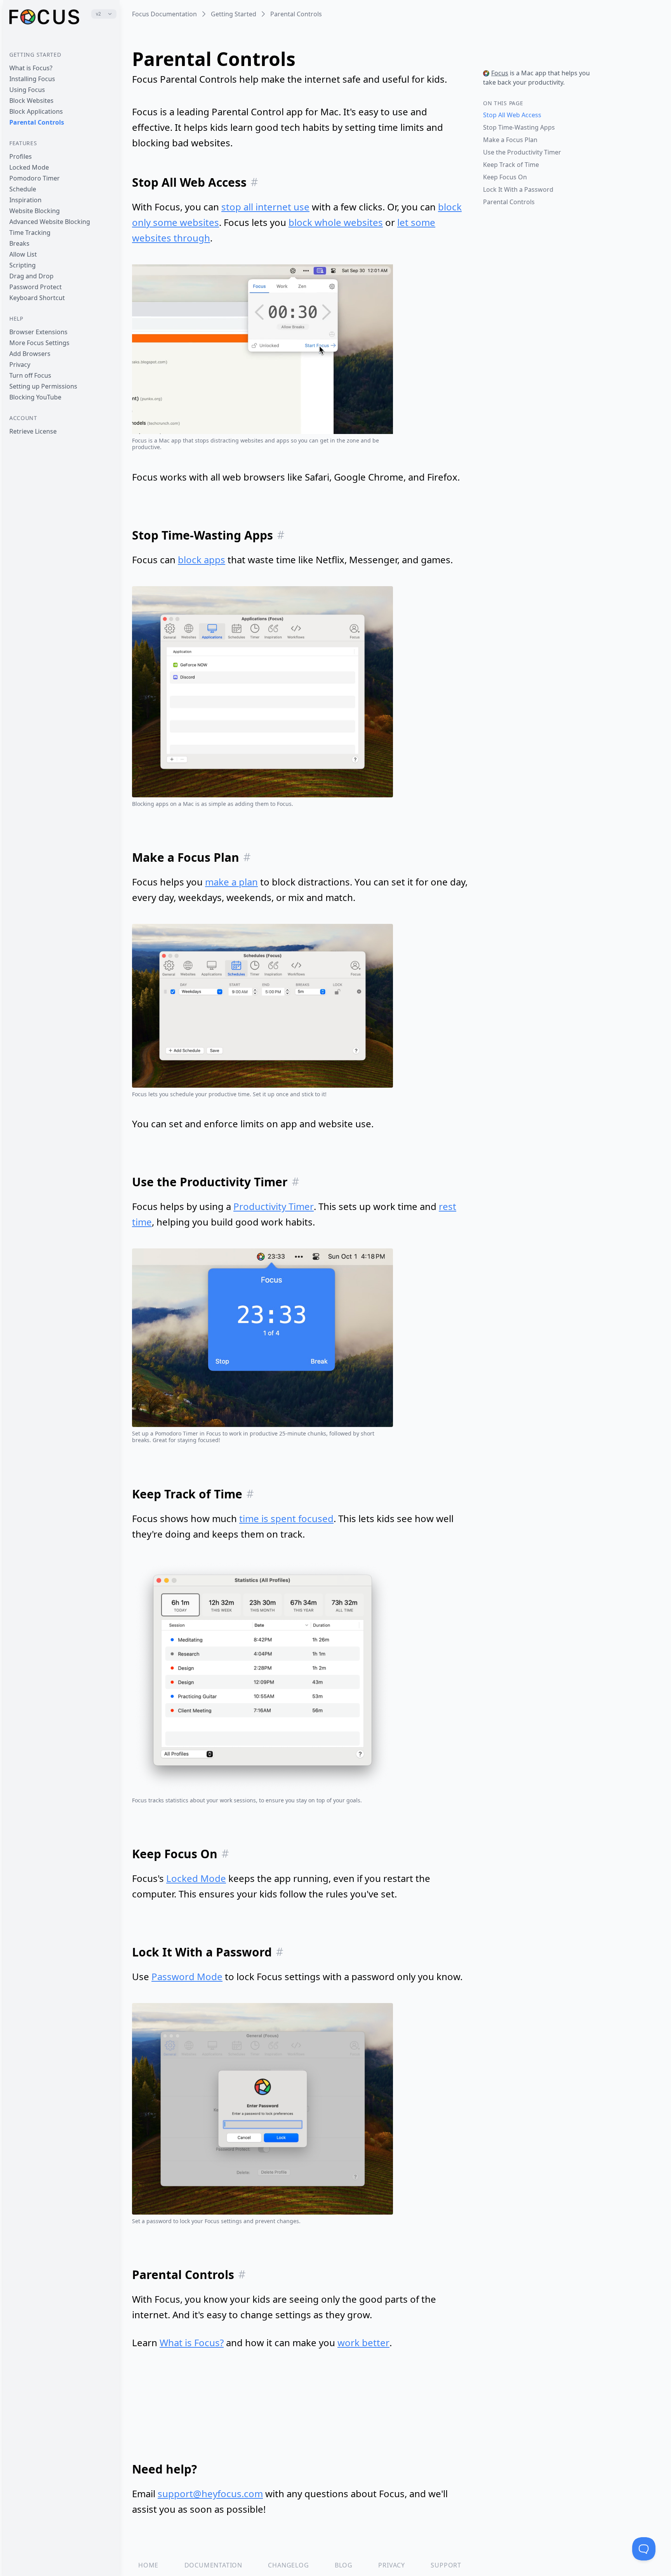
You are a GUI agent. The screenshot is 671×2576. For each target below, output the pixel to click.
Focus (500, 73)
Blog (344, 2565)
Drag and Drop (31, 276)
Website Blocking (35, 211)
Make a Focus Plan (510, 140)
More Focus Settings (39, 343)
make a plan (231, 882)
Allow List (23, 254)
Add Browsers (30, 354)
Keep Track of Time (511, 165)
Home (148, 2565)
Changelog (288, 2565)
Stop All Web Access (512, 115)
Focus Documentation (164, 14)
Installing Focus (32, 79)
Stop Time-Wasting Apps (519, 127)
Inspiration (25, 200)
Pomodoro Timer (35, 178)
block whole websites (336, 222)
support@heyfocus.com (210, 2494)
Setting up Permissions (43, 386)
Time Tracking (30, 233)
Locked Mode (29, 167)
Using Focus (27, 90)
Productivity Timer (274, 1206)
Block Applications (36, 111)
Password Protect (36, 287)
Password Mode (187, 1976)
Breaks (19, 243)
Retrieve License (33, 431)
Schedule (23, 189)
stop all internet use (265, 207)
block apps (202, 560)
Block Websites (31, 101)
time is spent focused (286, 1518)
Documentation (213, 2565)
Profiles (21, 156)
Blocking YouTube (35, 397)
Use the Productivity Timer (522, 152)
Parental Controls (37, 122)
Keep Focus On (505, 177)
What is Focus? (31, 68)
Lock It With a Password (518, 189)
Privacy (20, 365)
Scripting (23, 265)
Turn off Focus (30, 375)
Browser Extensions (38, 332)
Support (446, 2565)
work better (363, 2343)
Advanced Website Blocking (50, 222)
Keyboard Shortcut (37, 298)
